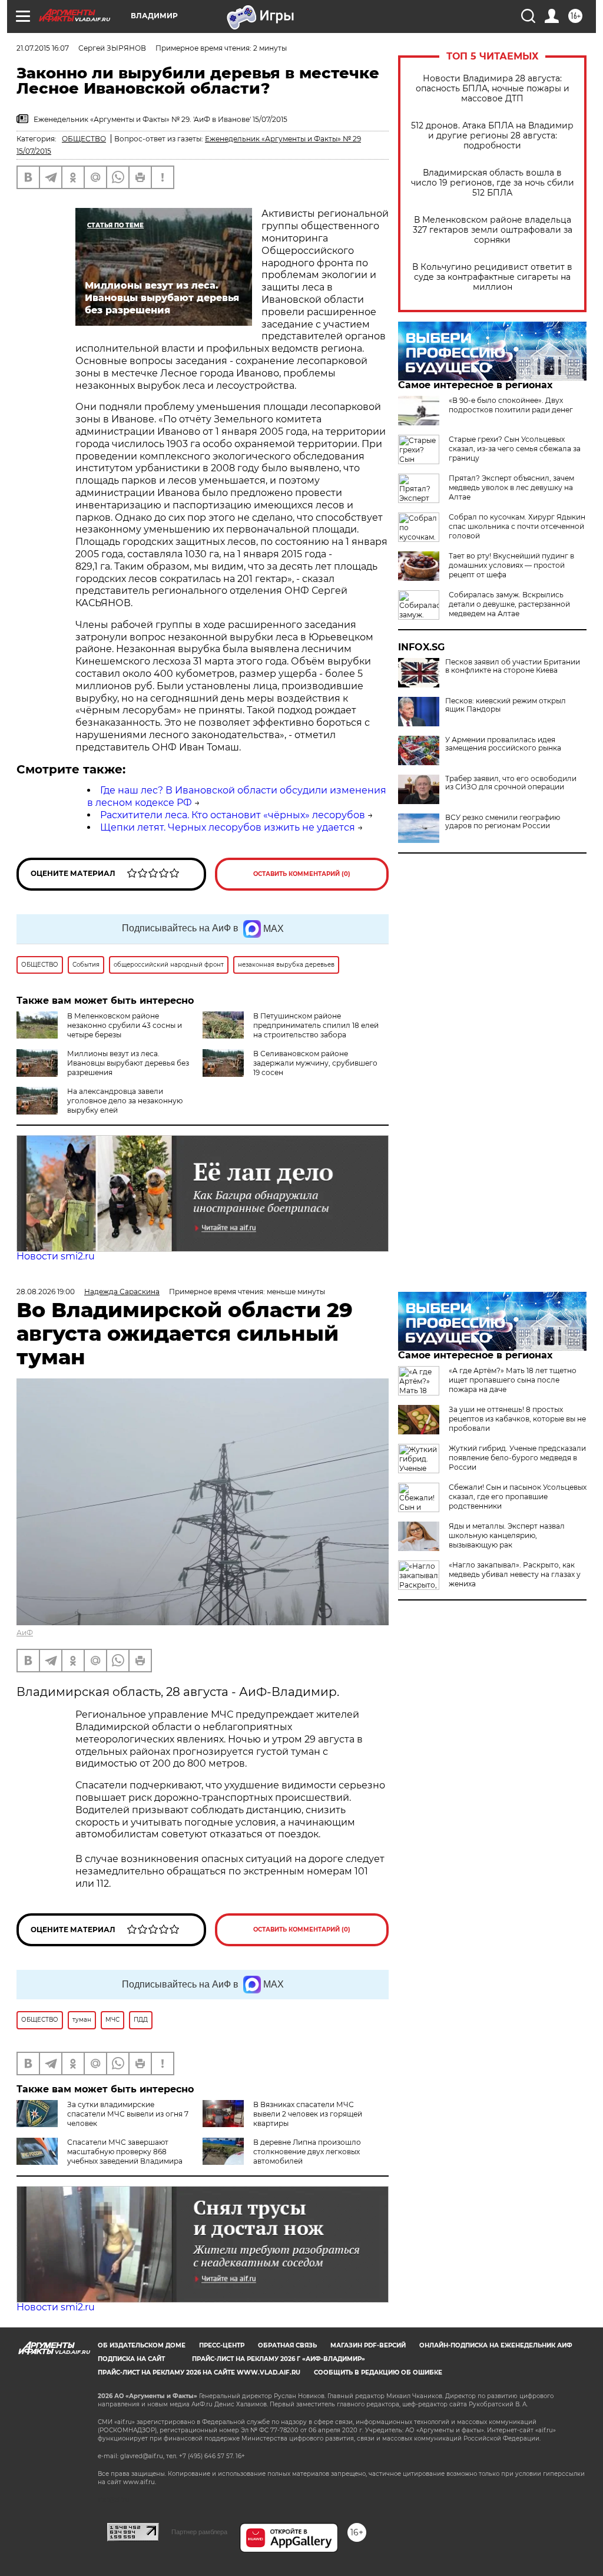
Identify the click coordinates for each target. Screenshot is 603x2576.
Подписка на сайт (131, 2359)
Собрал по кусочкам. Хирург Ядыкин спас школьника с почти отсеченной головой (517, 526)
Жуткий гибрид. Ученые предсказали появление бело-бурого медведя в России (517, 1458)
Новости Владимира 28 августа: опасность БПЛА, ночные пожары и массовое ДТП (493, 89)
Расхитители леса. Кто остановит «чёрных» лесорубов (233, 815)
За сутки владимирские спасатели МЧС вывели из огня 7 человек (128, 2114)
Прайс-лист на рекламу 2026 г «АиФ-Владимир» (279, 2359)
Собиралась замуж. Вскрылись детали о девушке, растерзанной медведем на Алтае (509, 604)
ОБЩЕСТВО (84, 139)
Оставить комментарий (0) (302, 874)
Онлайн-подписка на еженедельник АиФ (496, 2345)
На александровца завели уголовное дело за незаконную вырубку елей (125, 1101)
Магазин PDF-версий (368, 2345)
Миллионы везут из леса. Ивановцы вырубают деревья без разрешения (128, 1063)
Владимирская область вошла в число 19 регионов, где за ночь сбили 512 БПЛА (493, 183)
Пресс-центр (222, 2345)
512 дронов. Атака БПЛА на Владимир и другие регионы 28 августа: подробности (492, 136)
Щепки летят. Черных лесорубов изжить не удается (228, 827)
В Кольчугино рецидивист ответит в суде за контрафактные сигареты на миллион (492, 277)
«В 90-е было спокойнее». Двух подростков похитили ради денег (511, 405)
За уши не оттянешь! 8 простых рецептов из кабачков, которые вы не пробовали (517, 1419)
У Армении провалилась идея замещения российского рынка (503, 744)
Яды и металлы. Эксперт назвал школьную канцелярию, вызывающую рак (507, 1535)
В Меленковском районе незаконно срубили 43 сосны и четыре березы (125, 1025)
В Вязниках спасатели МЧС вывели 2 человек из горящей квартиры (308, 2114)
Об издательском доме (142, 2345)
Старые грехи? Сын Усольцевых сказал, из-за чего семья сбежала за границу (515, 449)
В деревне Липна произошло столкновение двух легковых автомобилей (307, 2152)
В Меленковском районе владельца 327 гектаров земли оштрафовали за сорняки (493, 230)
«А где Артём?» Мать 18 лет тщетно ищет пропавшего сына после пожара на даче (513, 1380)
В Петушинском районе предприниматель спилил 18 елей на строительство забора (316, 1025)
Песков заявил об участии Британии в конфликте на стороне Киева (513, 666)
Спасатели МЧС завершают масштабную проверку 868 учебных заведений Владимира (125, 2152)
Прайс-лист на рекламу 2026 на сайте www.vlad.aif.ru (199, 2372)
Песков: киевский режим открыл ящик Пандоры (506, 705)
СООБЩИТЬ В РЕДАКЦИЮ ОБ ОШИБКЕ (378, 2372)
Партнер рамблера (199, 2532)
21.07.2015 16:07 (43, 48)
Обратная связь (287, 2345)
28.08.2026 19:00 (46, 1292)
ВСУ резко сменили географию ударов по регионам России (503, 822)
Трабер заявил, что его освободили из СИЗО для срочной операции (511, 783)
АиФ (25, 1633)
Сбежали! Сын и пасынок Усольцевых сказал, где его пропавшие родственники (518, 1497)
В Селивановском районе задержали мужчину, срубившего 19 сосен (315, 1063)
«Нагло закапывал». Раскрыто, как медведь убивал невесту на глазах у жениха (515, 1574)
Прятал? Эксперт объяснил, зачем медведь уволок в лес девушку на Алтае (511, 487)
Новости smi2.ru (56, 1256)
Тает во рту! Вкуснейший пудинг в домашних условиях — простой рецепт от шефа (511, 565)
